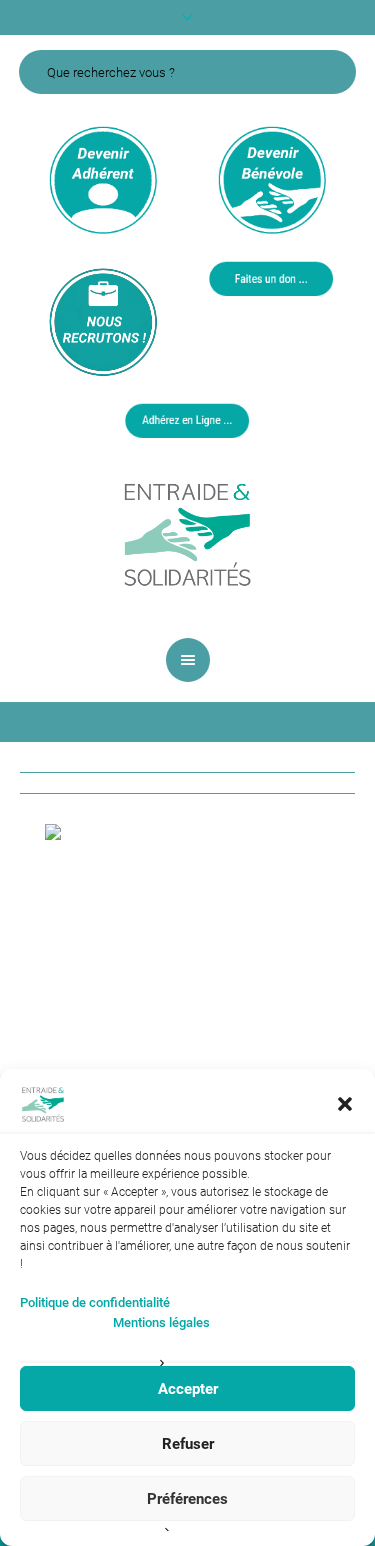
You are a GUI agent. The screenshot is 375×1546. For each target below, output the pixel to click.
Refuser (188, 1444)
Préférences (187, 1499)
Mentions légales (161, 1322)
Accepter (188, 1389)
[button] (345, 1104)
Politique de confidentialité (95, 1302)
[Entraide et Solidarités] (188, 533)
